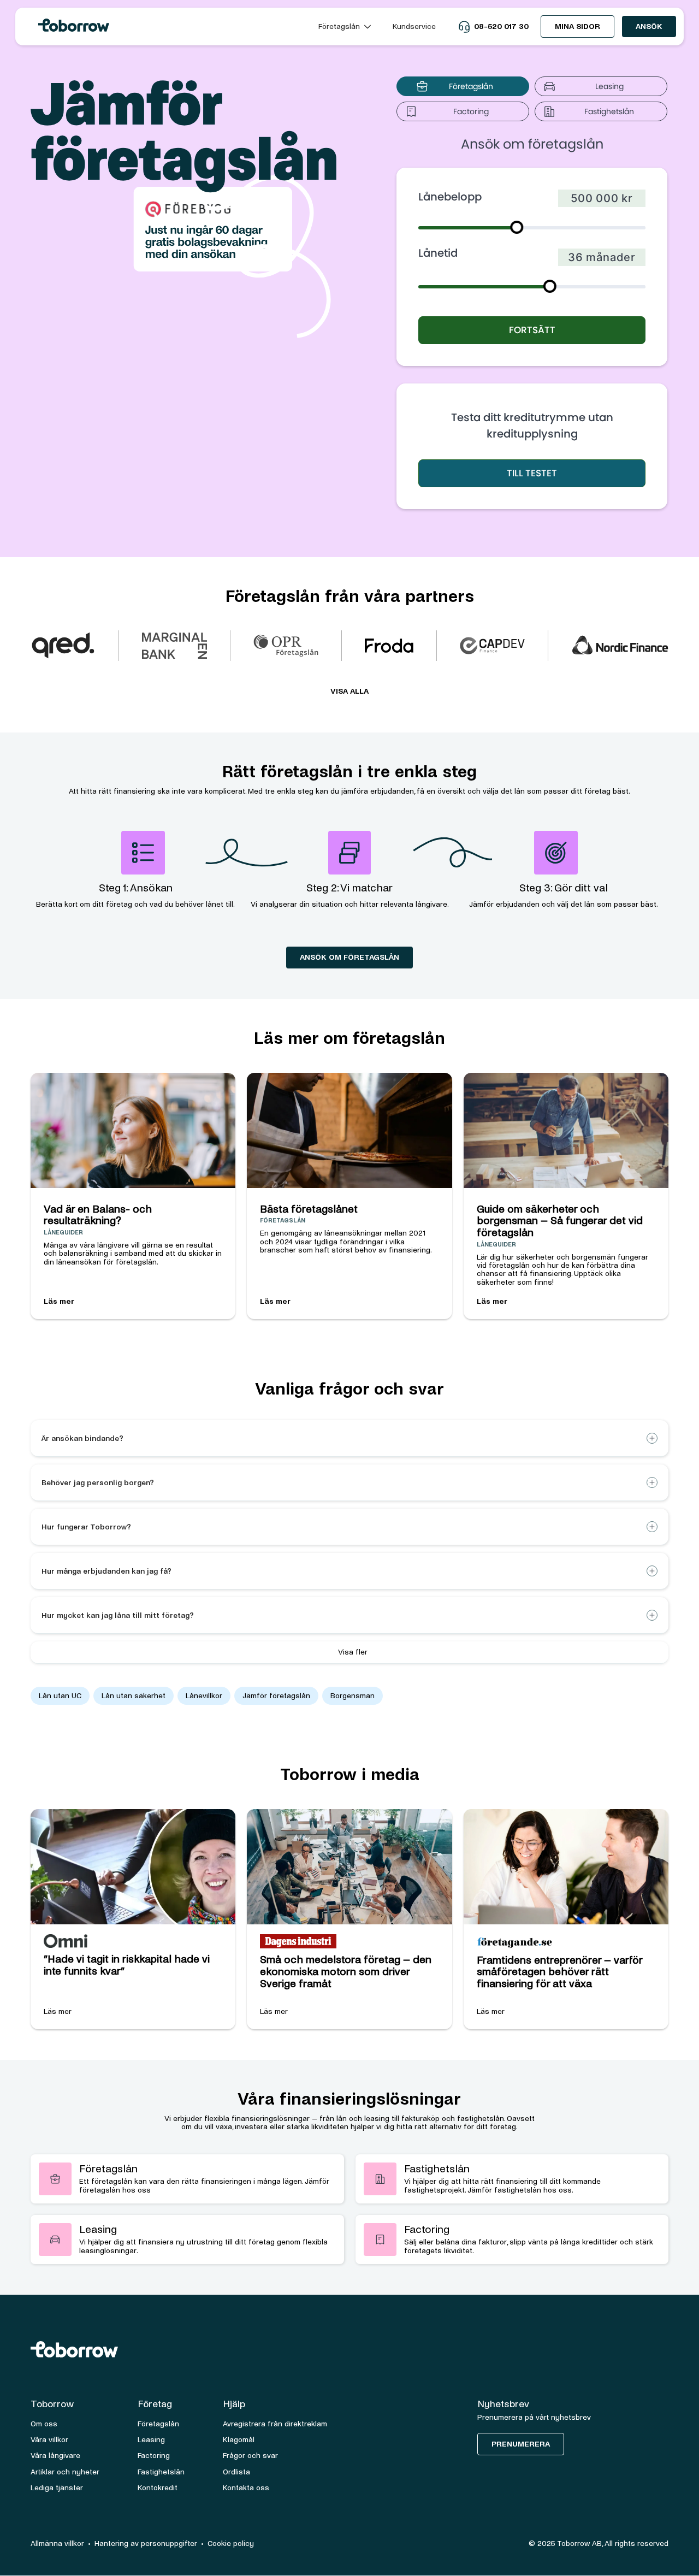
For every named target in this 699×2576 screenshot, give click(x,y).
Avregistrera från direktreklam (275, 2424)
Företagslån (158, 2424)
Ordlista (236, 2472)
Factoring (154, 2456)
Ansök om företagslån (349, 957)
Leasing (151, 2440)
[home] (165, 26)
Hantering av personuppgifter (146, 2543)
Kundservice (414, 26)
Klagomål (239, 2440)
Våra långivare (55, 2456)
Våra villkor (49, 2440)
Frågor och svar (250, 2456)
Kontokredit (158, 2488)
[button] (345, 26)
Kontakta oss (246, 2488)
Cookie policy (231, 2543)
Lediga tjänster (57, 2488)
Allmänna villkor (57, 2543)
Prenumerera (521, 2444)
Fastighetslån (161, 2472)
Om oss (44, 2424)
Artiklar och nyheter (65, 2472)
